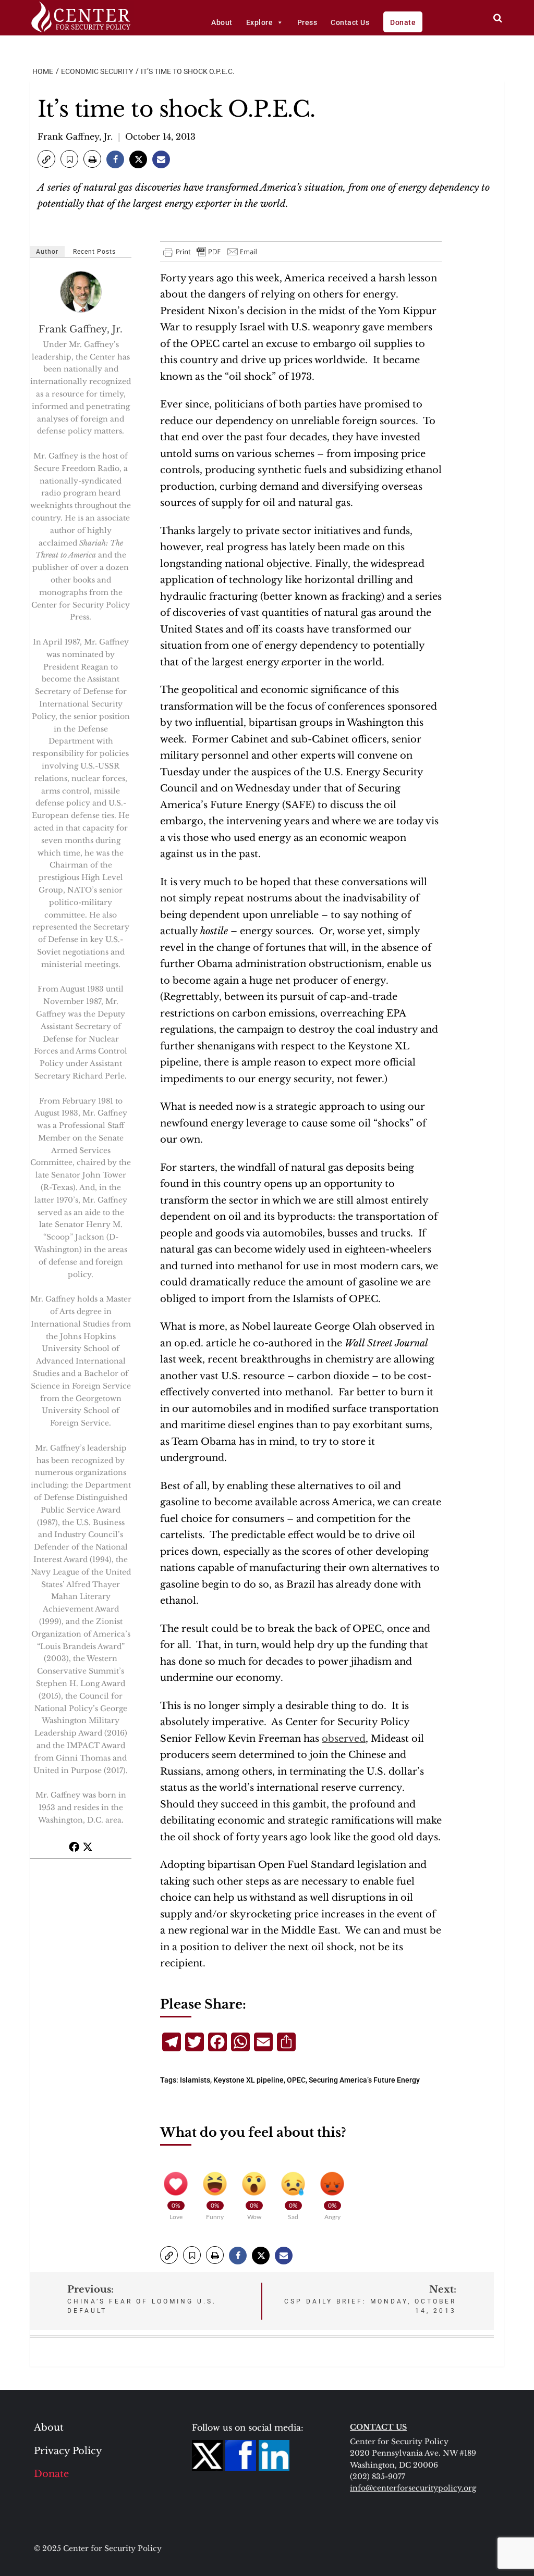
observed (344, 1739)
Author (47, 252)
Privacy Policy (68, 2451)
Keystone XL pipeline (248, 2080)
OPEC (296, 2080)
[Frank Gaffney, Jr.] (81, 292)
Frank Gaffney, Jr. (75, 137)
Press (307, 22)
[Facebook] (74, 1847)
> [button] (498, 18)
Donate (403, 22)
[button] (46, 159)
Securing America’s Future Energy (364, 2080)
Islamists (195, 2080)
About (222, 22)
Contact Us (350, 22)
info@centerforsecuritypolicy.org (413, 2488)
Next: (370, 2299)
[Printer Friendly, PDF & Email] (211, 252)
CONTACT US (378, 2427)
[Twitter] (88, 1847)
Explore (260, 22)
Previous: (142, 2299)
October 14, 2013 (160, 137)
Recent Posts (94, 252)
